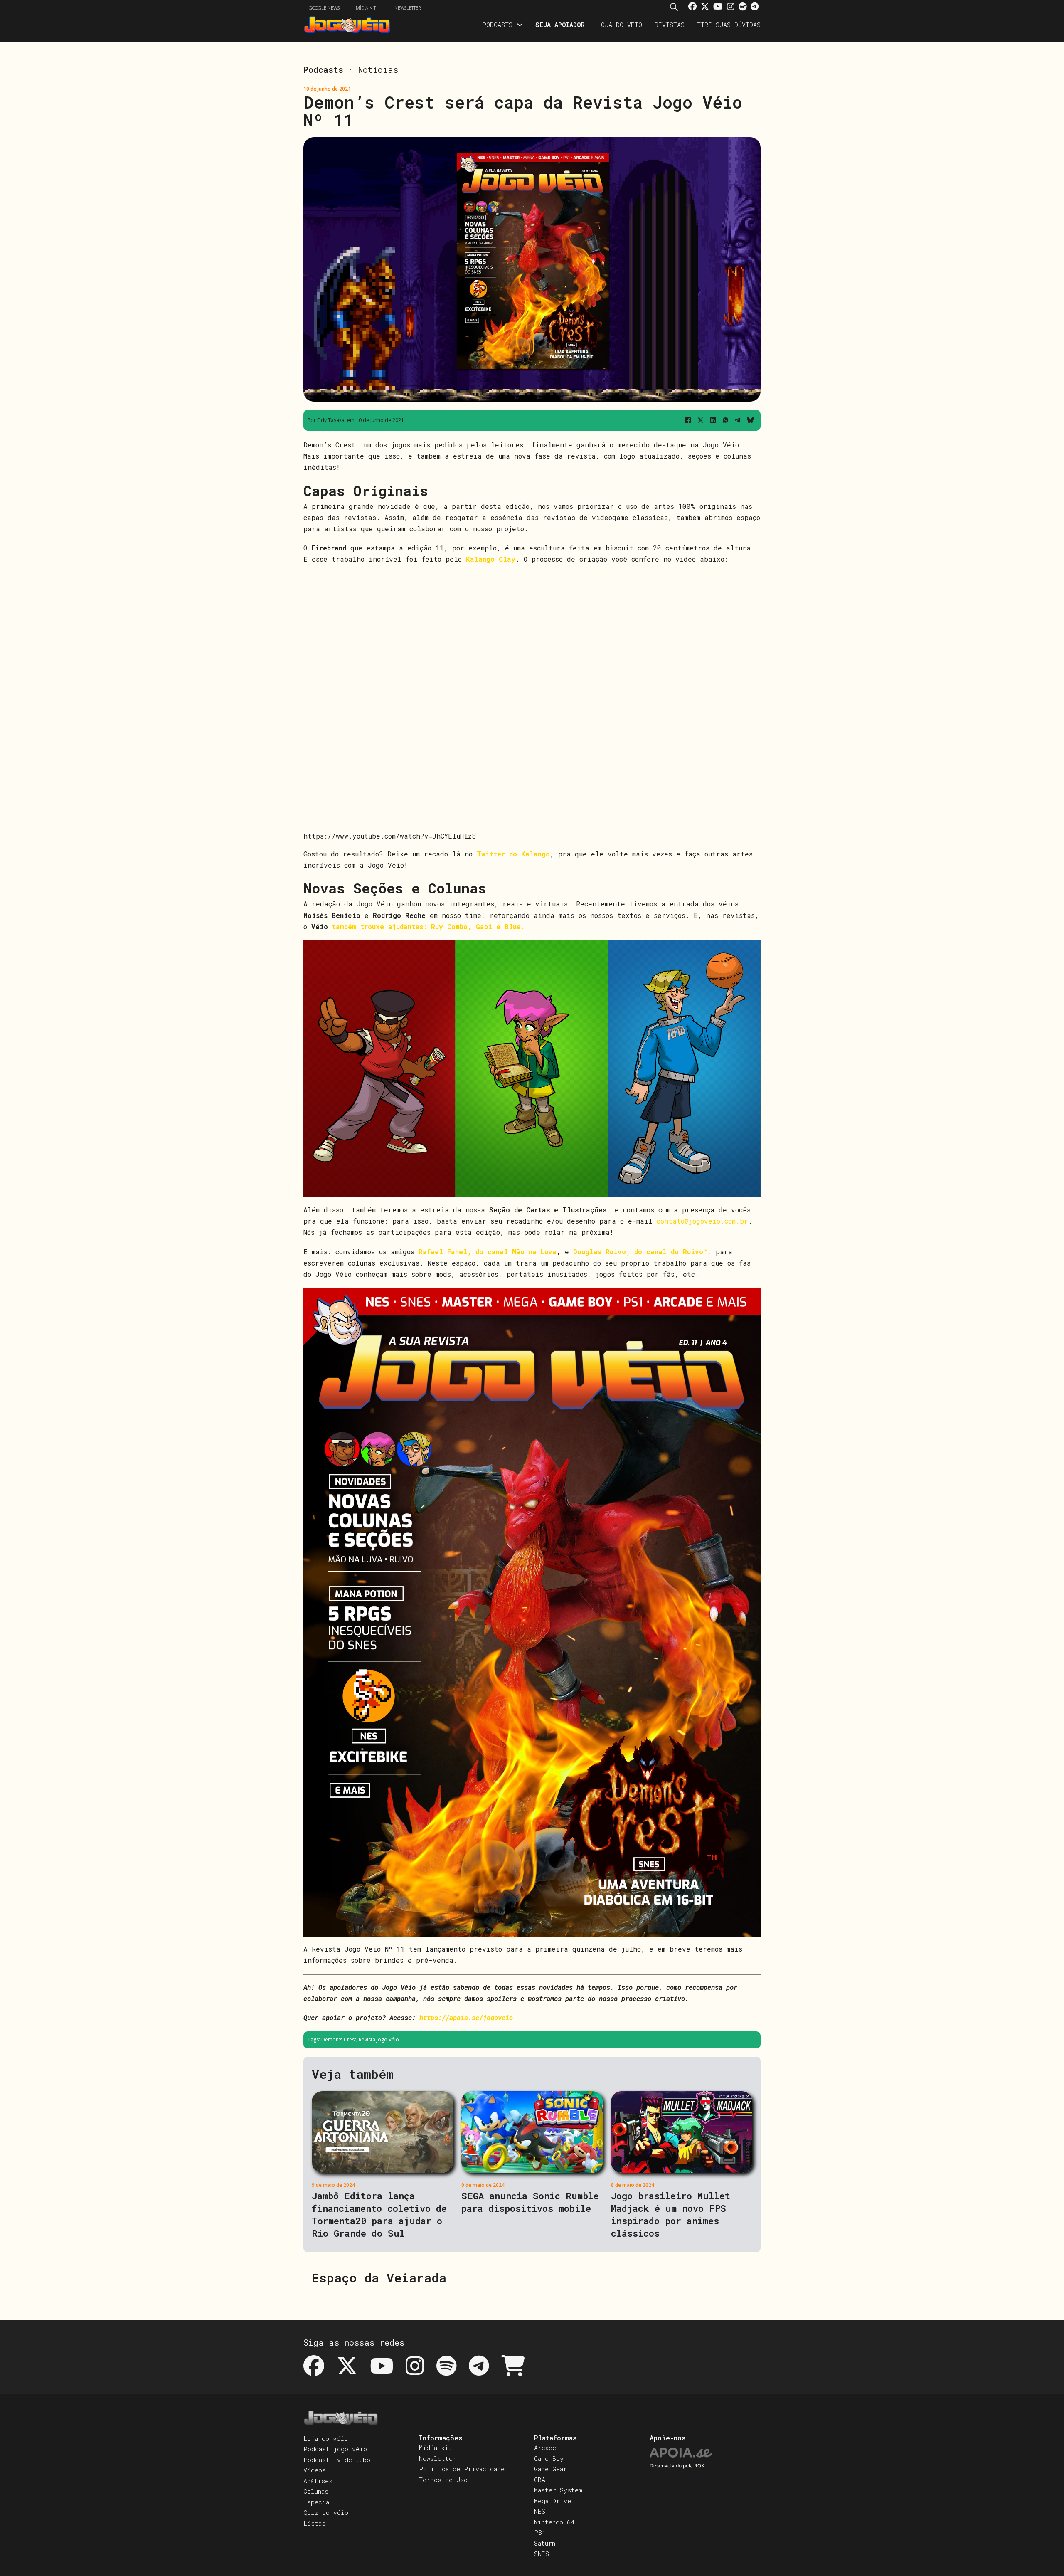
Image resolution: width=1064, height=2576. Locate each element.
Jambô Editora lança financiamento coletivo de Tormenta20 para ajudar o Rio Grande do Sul (379, 2215)
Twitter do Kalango (513, 854)
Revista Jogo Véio (379, 2039)
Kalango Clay (491, 559)
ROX (699, 2466)
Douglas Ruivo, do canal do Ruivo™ (640, 1252)
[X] (700, 420)
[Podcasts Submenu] (520, 25)
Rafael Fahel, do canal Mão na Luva (488, 1252)
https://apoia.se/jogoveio (466, 2017)
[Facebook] (688, 420)
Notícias (378, 69)
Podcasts (497, 25)
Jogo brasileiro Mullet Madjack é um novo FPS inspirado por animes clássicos (671, 2215)
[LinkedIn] (713, 420)
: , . (429, 927)
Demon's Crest (339, 2039)
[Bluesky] (750, 420)
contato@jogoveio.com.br (702, 1221)
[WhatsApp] (725, 420)
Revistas (670, 25)
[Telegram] (738, 420)
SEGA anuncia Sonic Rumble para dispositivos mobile (530, 2202)
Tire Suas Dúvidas (729, 25)
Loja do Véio (620, 25)
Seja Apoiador (560, 25)
